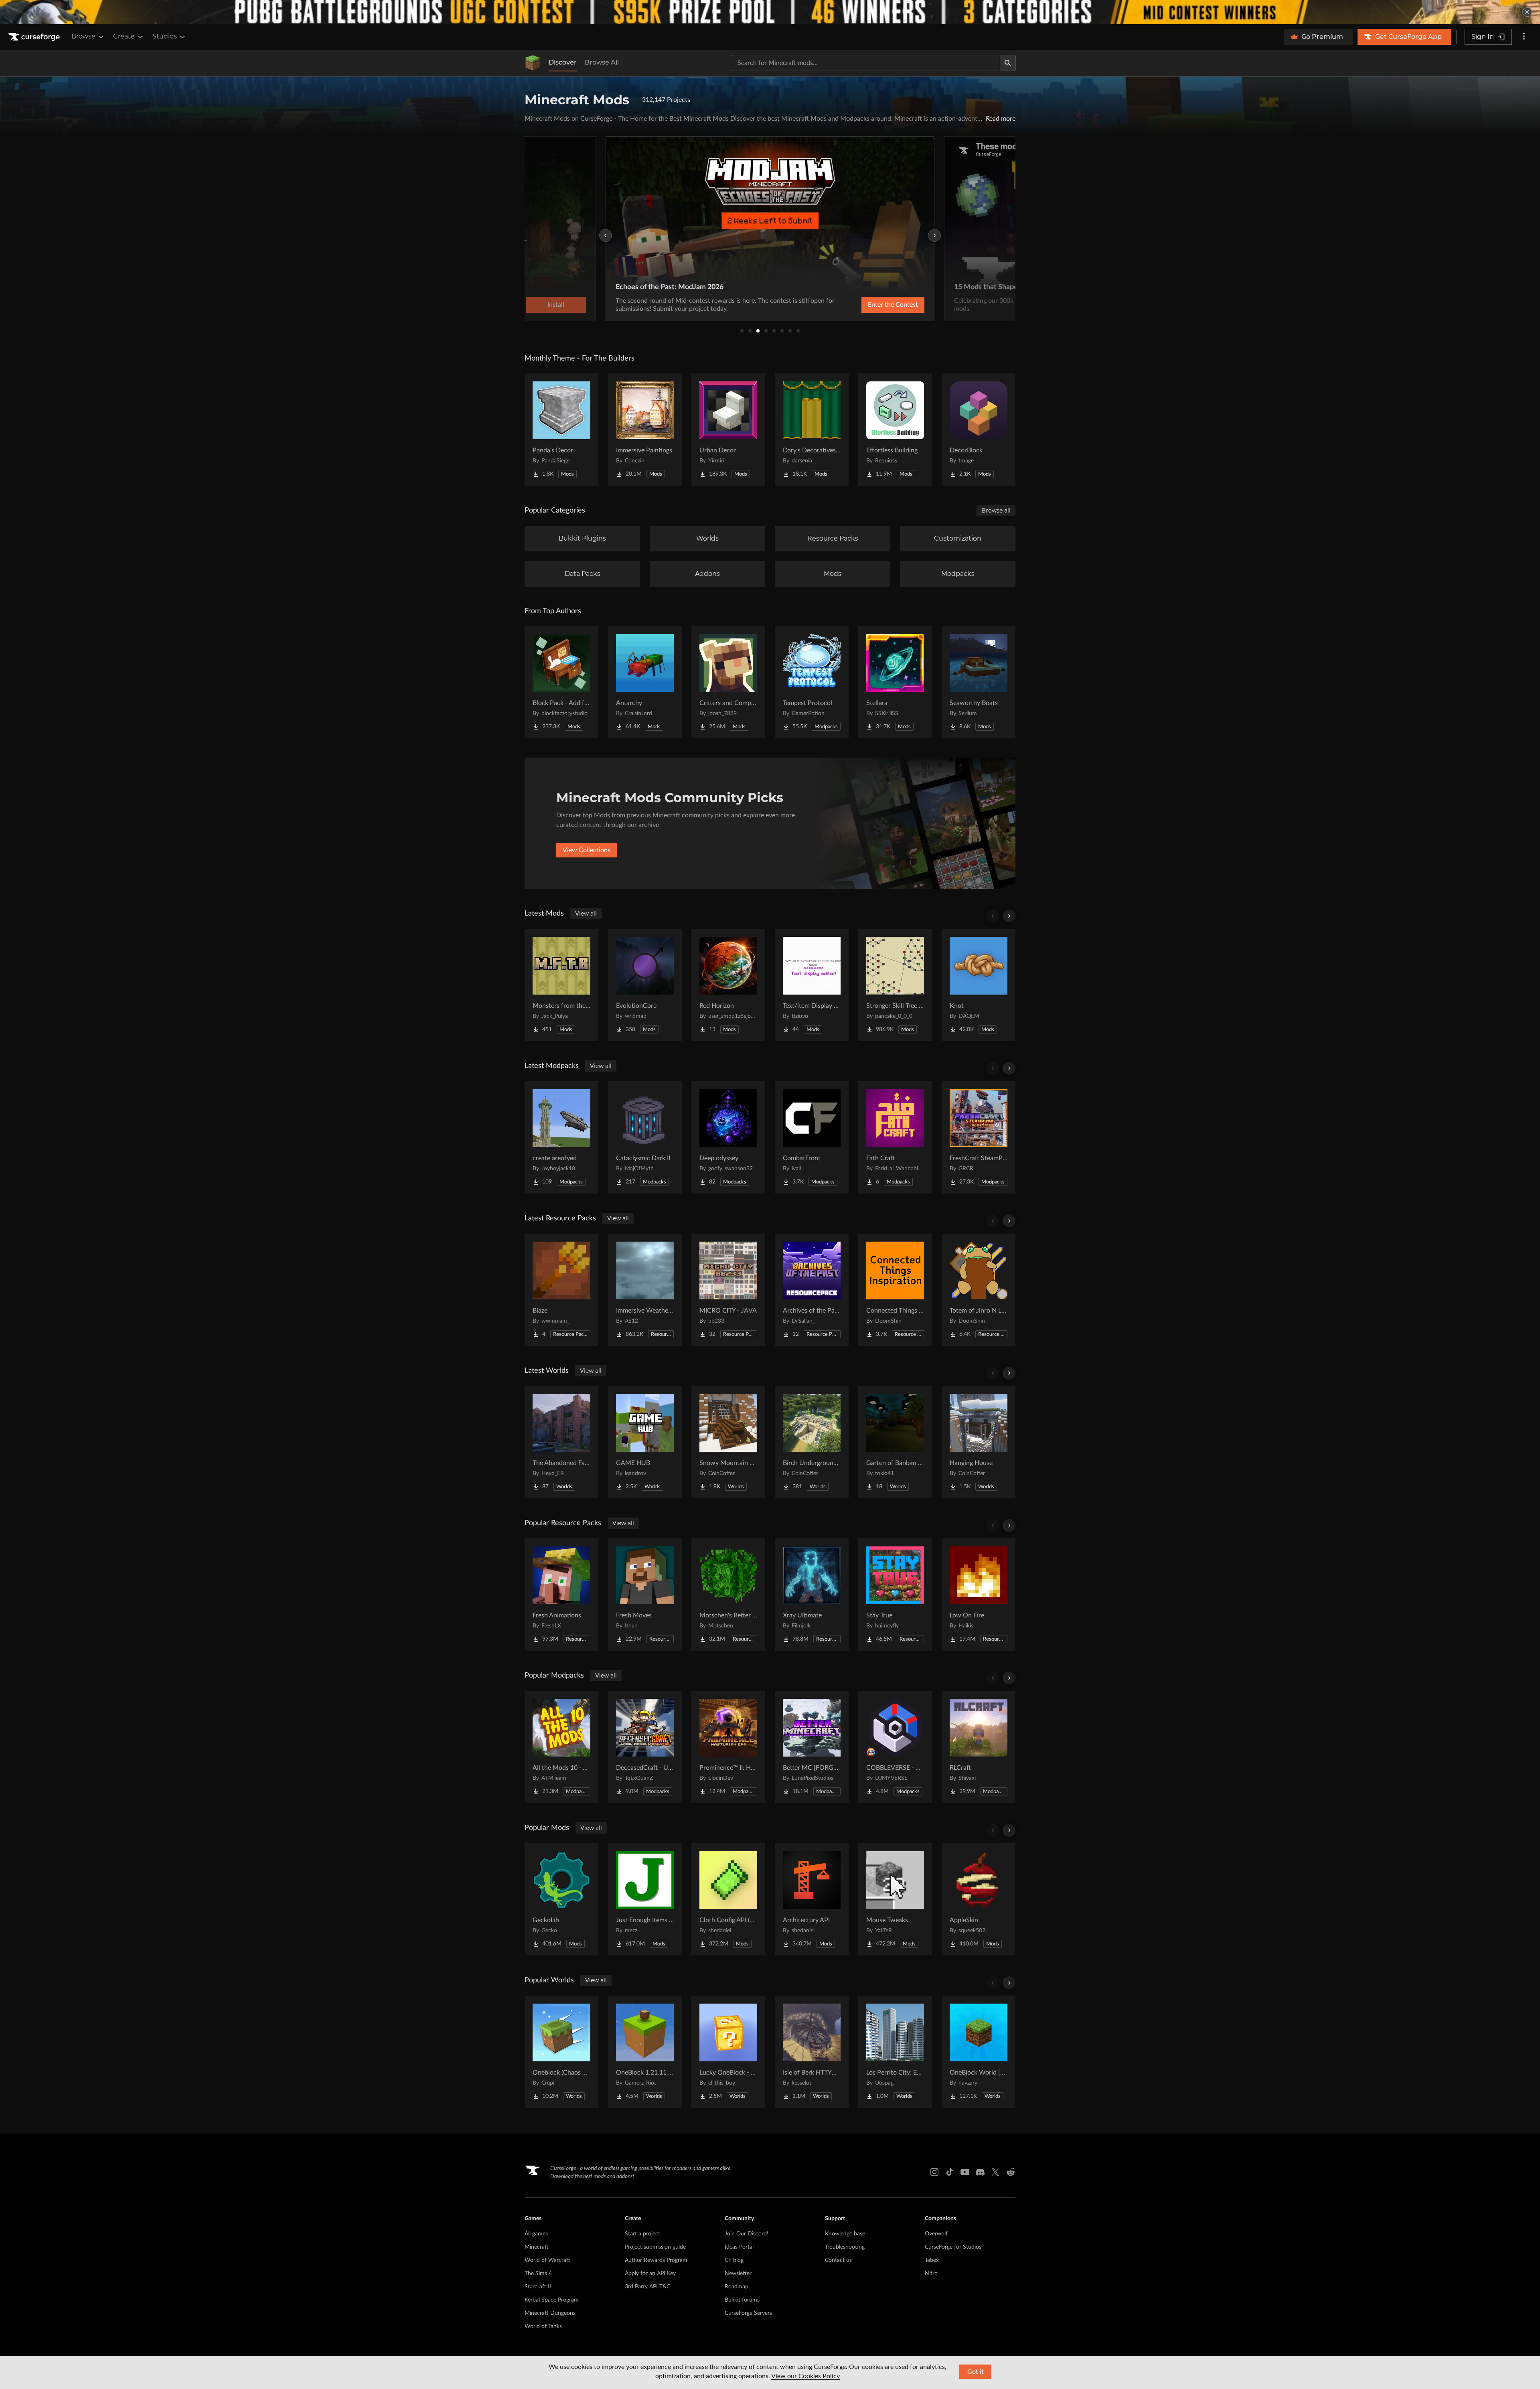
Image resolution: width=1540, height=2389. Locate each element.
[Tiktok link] (950, 2172)
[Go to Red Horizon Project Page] (728, 985)
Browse (83, 36)
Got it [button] (976, 2372)
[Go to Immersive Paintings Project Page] (645, 430)
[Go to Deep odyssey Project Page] (728, 1137)
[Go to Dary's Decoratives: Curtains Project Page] (812, 430)
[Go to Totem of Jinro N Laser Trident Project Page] (979, 1290)
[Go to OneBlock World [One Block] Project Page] (979, 2052)
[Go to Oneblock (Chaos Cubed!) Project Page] (561, 2052)
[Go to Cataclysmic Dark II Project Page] (645, 1137)
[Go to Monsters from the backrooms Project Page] (561, 985)
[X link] (995, 2172)
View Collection (872, 305)
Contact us (838, 2260)
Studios (165, 36)
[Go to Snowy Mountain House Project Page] (728, 1442)
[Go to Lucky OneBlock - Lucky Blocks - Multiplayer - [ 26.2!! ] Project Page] (728, 2052)
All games (536, 2234)
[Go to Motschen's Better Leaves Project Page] (728, 1595)
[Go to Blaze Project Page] (561, 1290)
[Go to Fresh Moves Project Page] (645, 1595)
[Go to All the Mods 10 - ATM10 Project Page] (561, 1747)
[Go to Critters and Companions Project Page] (728, 682)
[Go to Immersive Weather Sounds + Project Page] (645, 1290)
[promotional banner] (770, 12)
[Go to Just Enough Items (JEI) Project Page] (645, 1899)
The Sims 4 (538, 2274)
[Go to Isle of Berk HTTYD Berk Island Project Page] (812, 2052)
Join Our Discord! (747, 2234)
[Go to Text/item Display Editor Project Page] (812, 985)
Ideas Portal (739, 2247)
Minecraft (537, 2247)
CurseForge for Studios (953, 2247)
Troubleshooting (845, 2247)
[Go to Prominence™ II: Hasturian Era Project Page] (728, 1747)
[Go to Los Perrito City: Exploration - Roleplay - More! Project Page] (895, 2052)
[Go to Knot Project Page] (979, 985)
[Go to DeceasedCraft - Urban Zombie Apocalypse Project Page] (645, 1747)
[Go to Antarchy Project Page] (645, 682)
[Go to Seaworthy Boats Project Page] (979, 682)
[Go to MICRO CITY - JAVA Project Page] (728, 1290)
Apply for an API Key (650, 2274)
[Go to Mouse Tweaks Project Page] (895, 1899)
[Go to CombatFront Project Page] (812, 1137)
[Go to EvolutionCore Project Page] (645, 985)
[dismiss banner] (1527, 12)
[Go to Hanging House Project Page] (979, 1442)
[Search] (1008, 63)
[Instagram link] (934, 2172)
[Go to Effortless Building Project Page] (895, 430)
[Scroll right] (1009, 916)
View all (586, 914)
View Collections (587, 850)
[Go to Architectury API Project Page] (812, 1899)
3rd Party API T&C (647, 2287)
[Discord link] (980, 2172)
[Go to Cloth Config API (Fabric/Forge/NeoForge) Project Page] (728, 1899)
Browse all (996, 511)
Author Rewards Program (656, 2260)
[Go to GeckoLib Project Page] (561, 1899)
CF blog (734, 2260)
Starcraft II (538, 2287)
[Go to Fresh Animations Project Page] (561, 1595)
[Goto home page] (35, 37)
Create (124, 36)
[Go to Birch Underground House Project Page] (812, 1442)
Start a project (642, 2234)
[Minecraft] (533, 63)
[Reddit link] (1011, 2172)
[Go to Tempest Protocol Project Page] (812, 682)
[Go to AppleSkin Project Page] (979, 1899)
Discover (563, 62)
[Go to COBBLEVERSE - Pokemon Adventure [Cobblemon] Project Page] (895, 1747)
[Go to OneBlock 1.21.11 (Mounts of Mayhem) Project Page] (645, 2052)
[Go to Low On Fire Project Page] (979, 1595)
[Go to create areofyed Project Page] (561, 1137)
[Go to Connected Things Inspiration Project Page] (895, 1290)
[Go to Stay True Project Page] (895, 1595)
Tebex (932, 2260)
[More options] (1524, 37)
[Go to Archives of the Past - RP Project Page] (812, 1290)
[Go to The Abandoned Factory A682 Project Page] (561, 1442)
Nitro (931, 2274)
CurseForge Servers (748, 2313)
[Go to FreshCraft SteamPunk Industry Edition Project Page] (979, 1137)
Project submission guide (655, 2247)
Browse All (602, 62)
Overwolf (936, 2234)
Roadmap (737, 2287)
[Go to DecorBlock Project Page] (979, 430)
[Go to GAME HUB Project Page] (645, 1442)
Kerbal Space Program (552, 2300)
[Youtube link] (965, 2172)
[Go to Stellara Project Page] (895, 682)
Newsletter (738, 2274)
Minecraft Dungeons (550, 2313)
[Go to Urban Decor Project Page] (728, 430)
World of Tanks (543, 2326)
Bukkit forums (742, 2300)
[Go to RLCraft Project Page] (979, 1747)
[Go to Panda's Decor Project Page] (561, 430)
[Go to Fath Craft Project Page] (895, 1137)
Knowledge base (845, 2234)
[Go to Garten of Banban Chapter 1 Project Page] (895, 1442)
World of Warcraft (547, 2260)
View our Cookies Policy (805, 2376)
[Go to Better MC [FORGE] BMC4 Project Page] (812, 1747)
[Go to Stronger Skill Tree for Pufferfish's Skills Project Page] (895, 985)
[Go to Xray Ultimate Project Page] (812, 1595)
